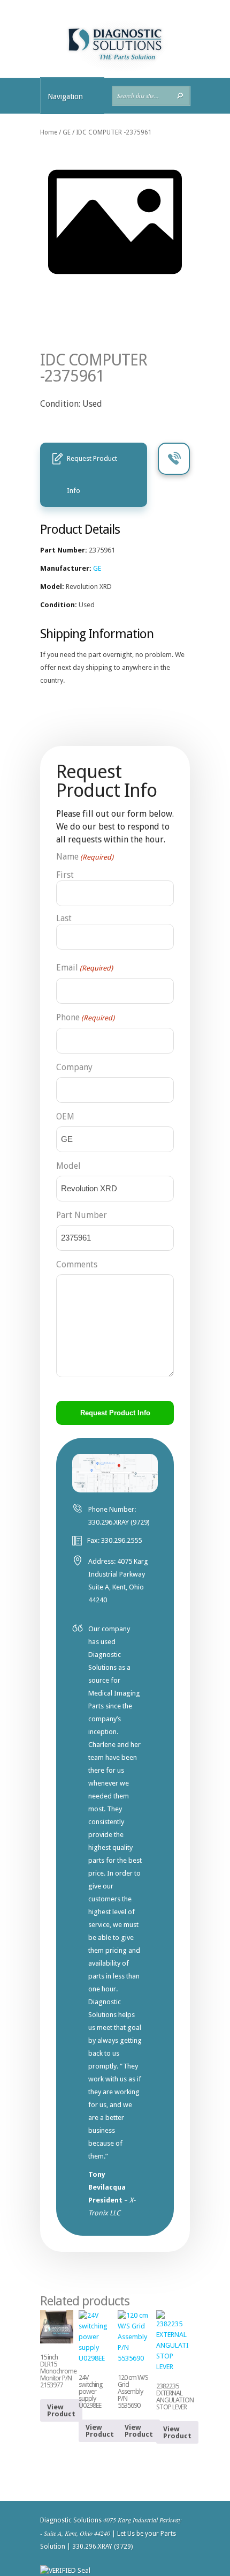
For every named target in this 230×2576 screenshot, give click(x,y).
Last (64, 918)
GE (67, 132)
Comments (77, 1264)
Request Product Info (92, 475)
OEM (65, 1117)
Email (85, 968)
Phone (85, 1017)
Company (74, 1067)
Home (49, 132)
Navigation (65, 96)
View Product (61, 2410)
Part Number (82, 1215)
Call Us (174, 459)
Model (68, 1166)
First (65, 875)
